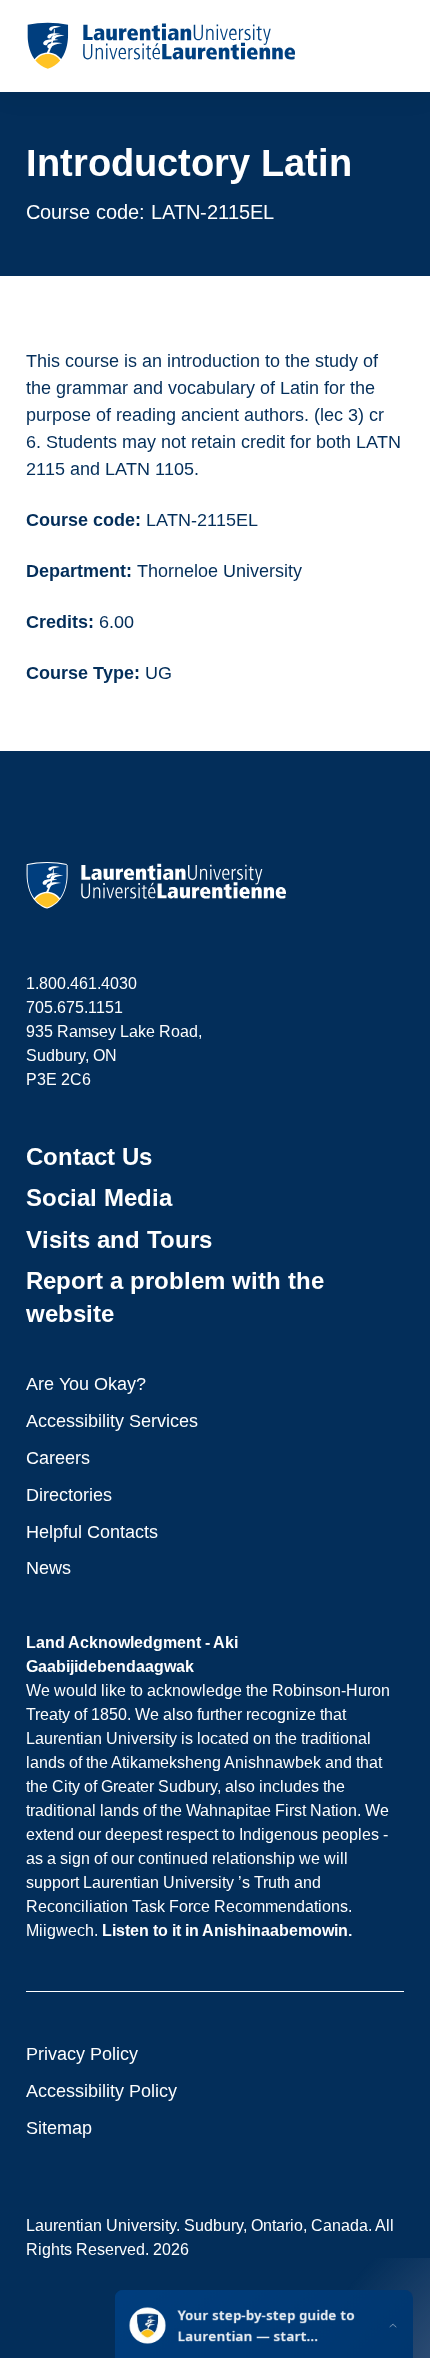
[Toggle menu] (387, 46)
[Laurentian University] (160, 46)
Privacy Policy (82, 2054)
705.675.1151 (74, 1007)
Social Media (99, 1197)
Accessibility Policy (101, 2091)
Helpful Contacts (92, 1532)
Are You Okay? (86, 1384)
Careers (58, 1458)
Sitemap (59, 2128)
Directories (69, 1495)
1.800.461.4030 (81, 983)
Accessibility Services (112, 1421)
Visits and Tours (119, 1239)
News (48, 1568)
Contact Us (89, 1156)
